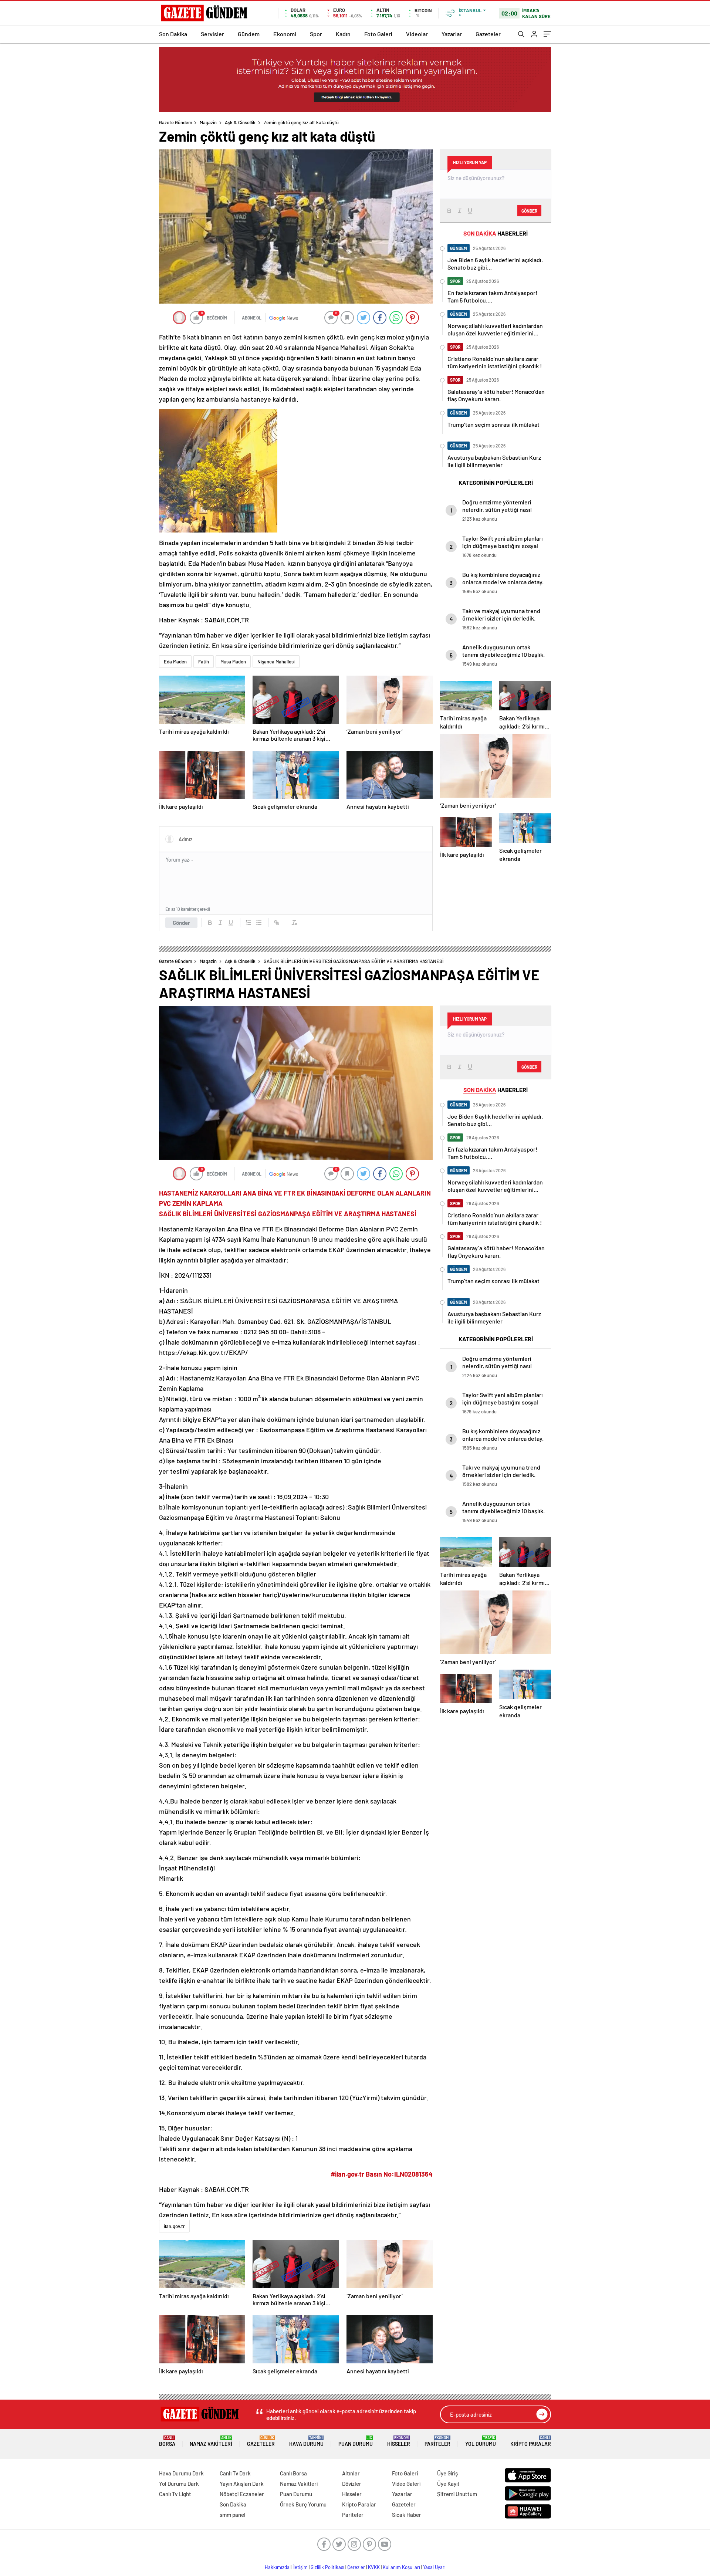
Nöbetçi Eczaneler (242, 2494)
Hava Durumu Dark (181, 2473)
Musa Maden (233, 662)
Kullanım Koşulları (401, 2567)
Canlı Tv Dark (235, 2473)
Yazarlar (452, 34)
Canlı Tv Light (175, 2494)
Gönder (181, 923)
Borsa (167, 2441)
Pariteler (437, 2441)
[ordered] (248, 923)
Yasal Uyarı (434, 2567)
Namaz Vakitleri (211, 2441)
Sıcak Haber (407, 2515)
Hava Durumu (306, 2441)
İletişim (300, 2567)
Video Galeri (406, 2484)
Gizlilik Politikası (327, 2567)
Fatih (204, 662)
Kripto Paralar (531, 2441)
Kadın (343, 34)
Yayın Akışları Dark (242, 2484)
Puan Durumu (356, 2441)
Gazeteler (488, 34)
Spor (316, 34)
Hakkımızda (277, 2567)
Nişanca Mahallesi (276, 662)
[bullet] (259, 923)
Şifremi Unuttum (457, 2494)
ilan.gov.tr (174, 2226)
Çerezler (356, 2567)
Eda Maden (175, 662)
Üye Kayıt (448, 2484)
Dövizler (352, 2484)
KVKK (374, 2567)
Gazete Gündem (176, 122)
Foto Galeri (378, 34)
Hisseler (399, 2441)
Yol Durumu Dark (179, 2484)
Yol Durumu (481, 2441)
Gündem (249, 34)
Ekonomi (285, 34)
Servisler (212, 34)
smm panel (233, 2515)
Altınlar (351, 2473)
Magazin (208, 122)
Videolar (417, 34)
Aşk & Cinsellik (240, 122)
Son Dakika (173, 34)
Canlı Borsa (293, 2473)
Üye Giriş (447, 2473)
